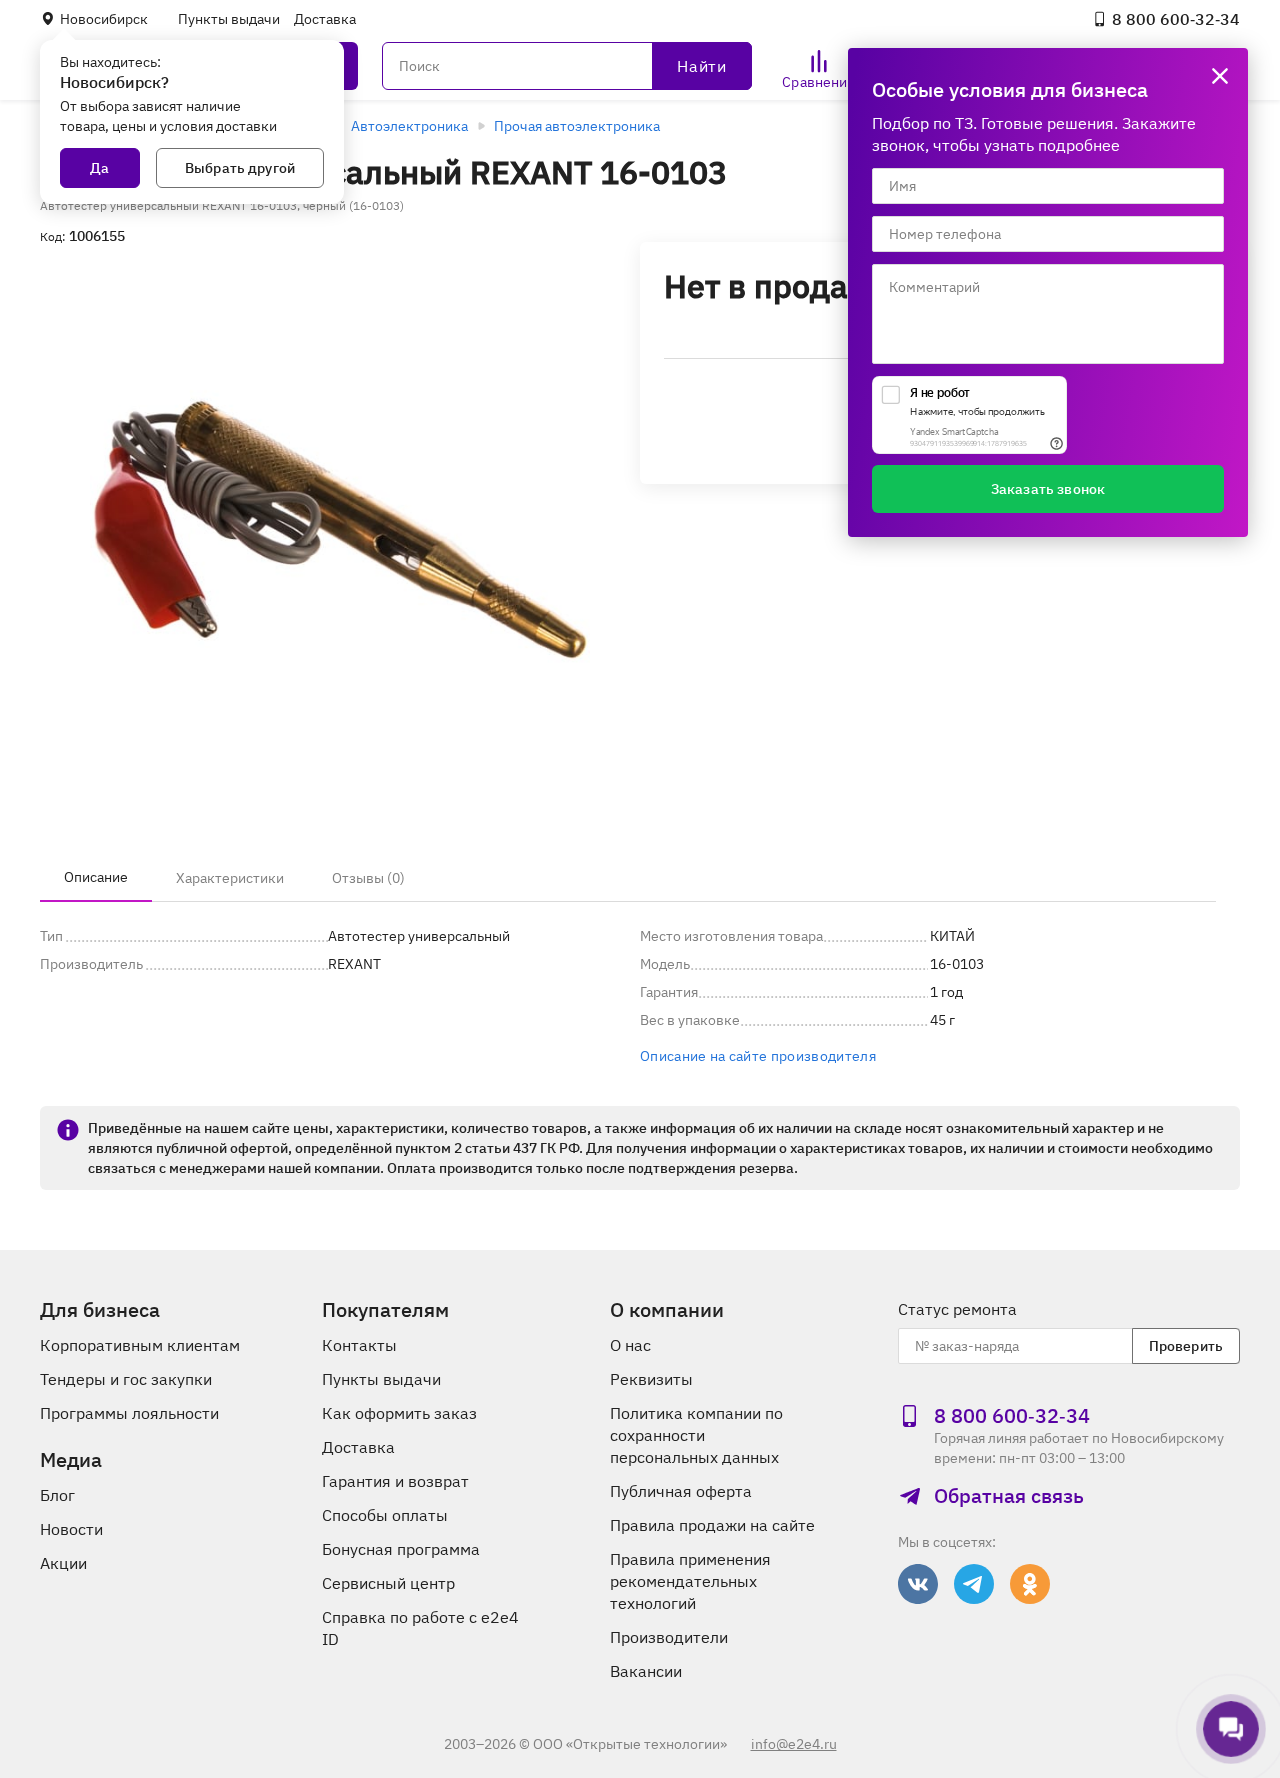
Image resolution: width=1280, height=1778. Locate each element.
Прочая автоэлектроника (577, 126)
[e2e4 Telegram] (974, 1584)
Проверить (1186, 1346)
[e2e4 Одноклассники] (1030, 1584)
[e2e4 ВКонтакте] (918, 1584)
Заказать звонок (1048, 489)
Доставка (325, 19)
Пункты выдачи (229, 19)
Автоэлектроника (409, 126)
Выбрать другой (240, 168)
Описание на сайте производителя (758, 1056)
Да (99, 168)
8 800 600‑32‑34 (1176, 19)
